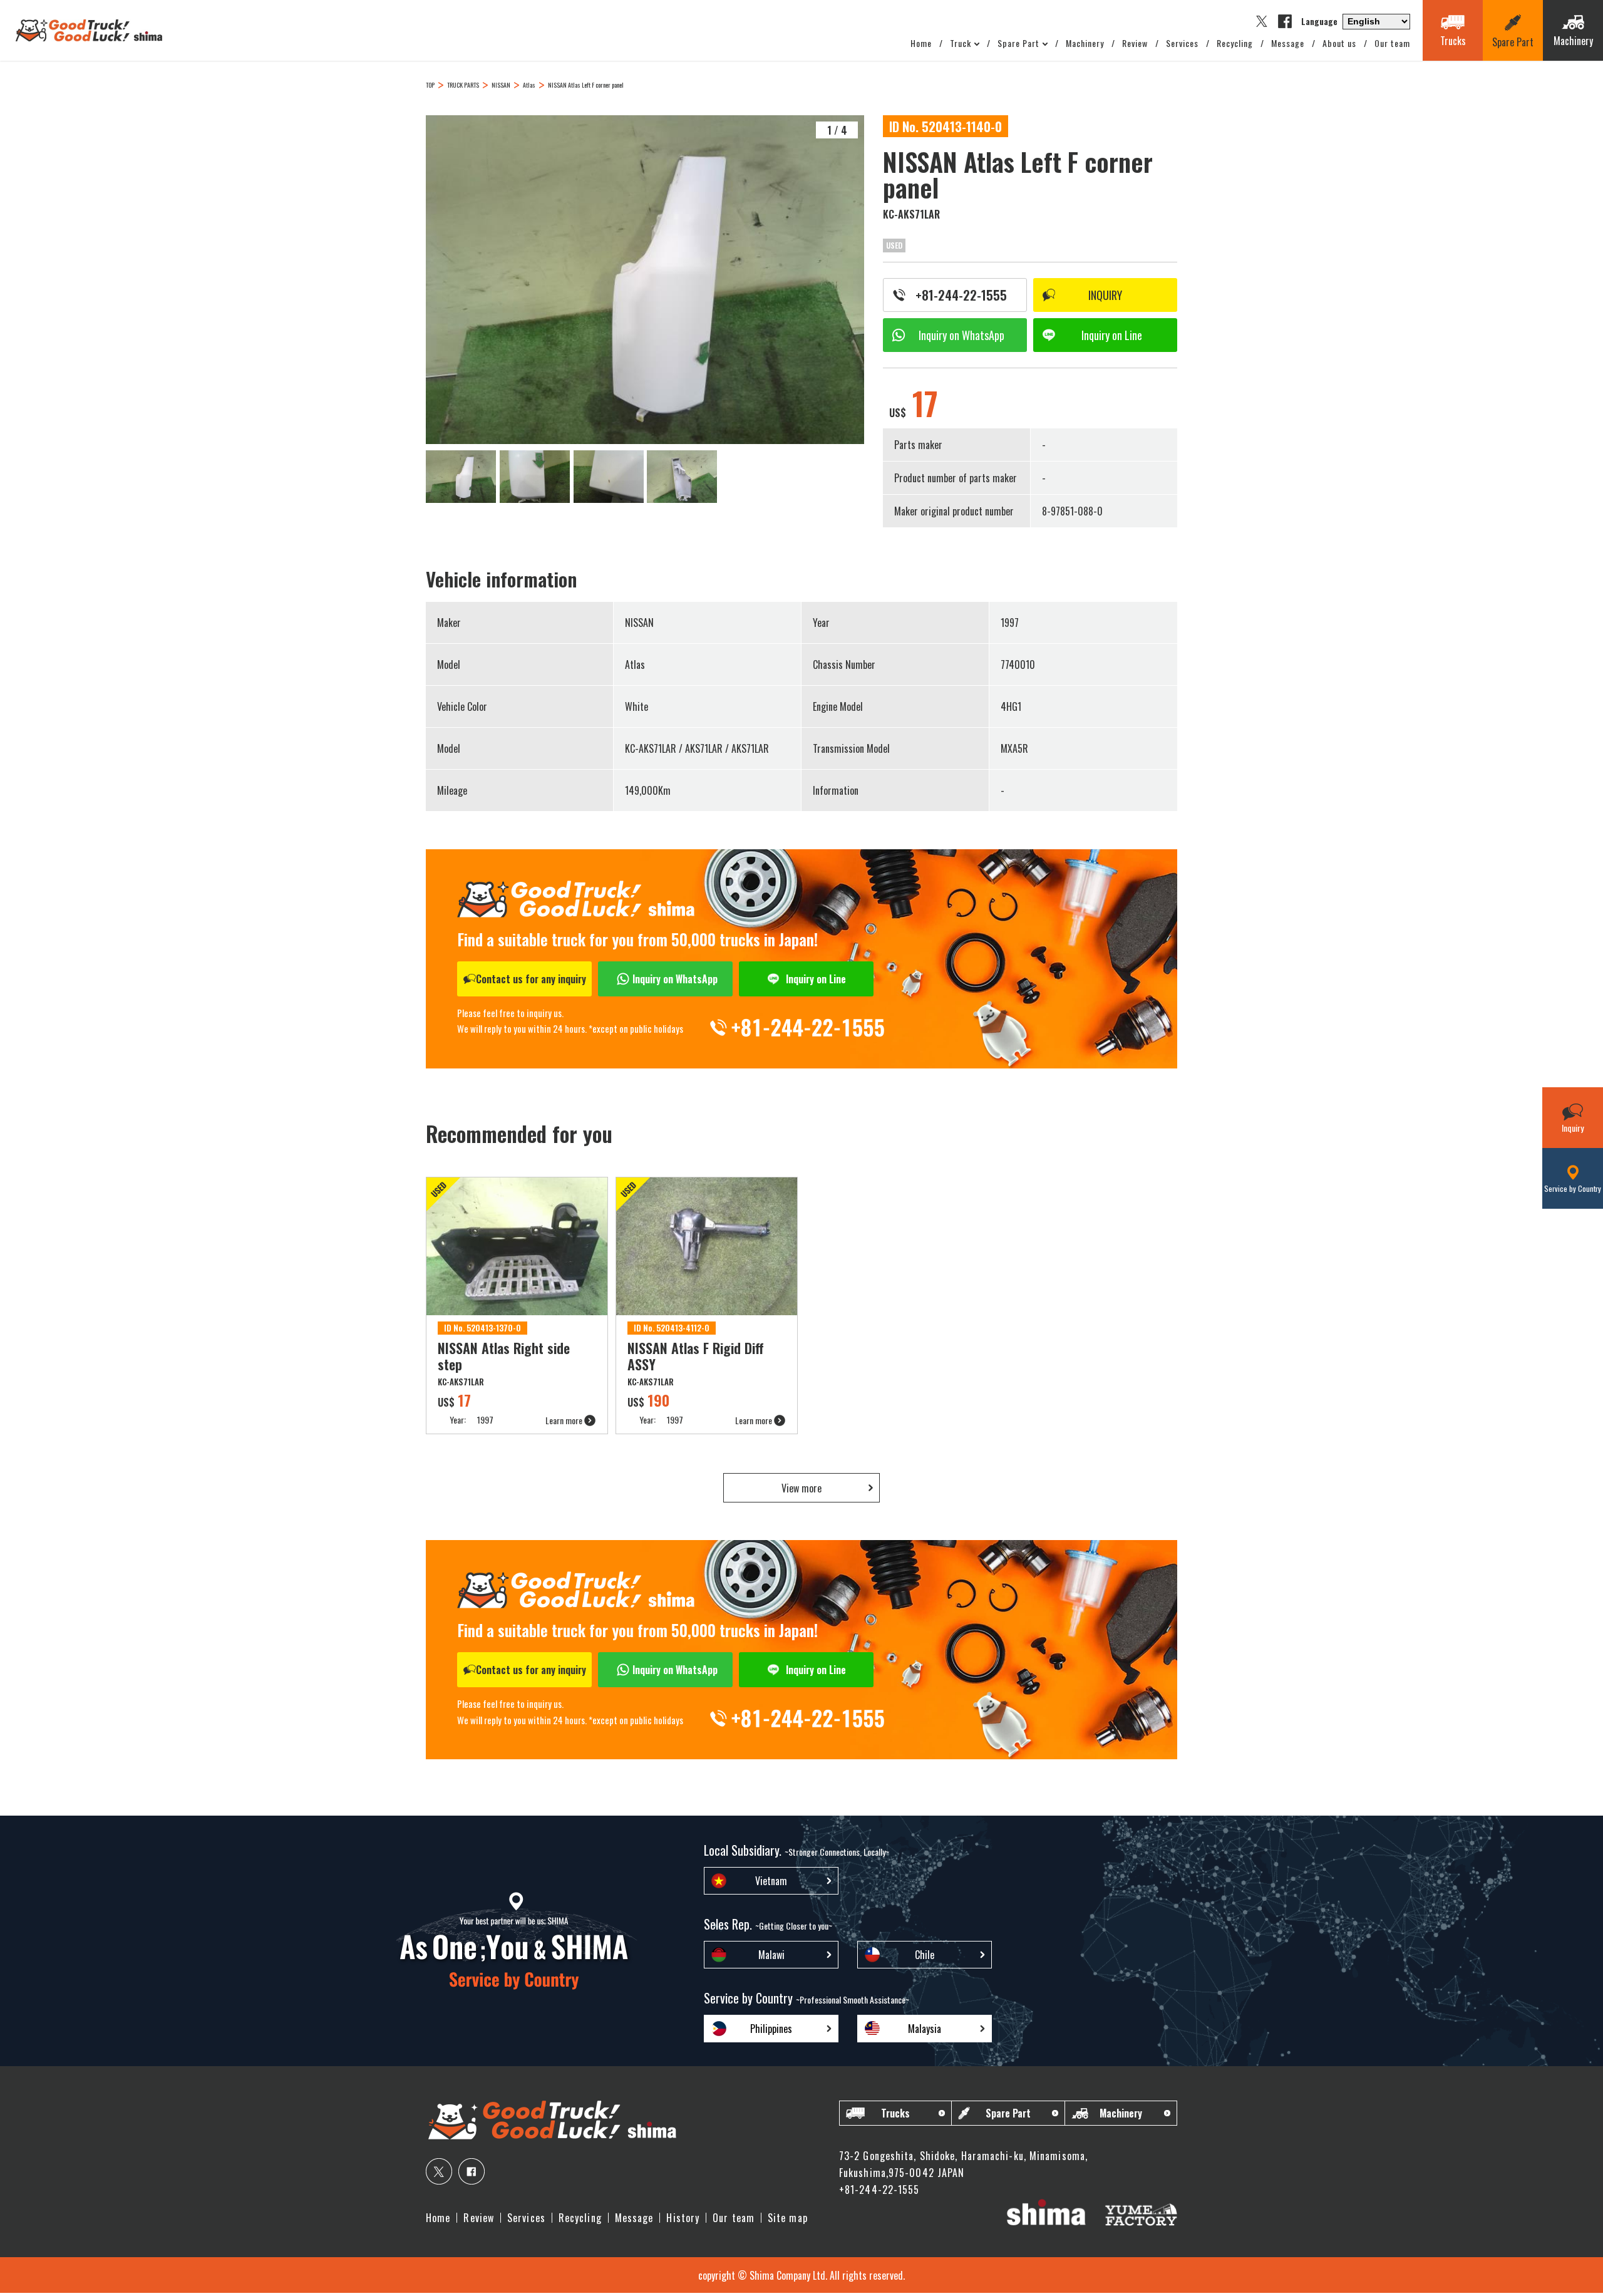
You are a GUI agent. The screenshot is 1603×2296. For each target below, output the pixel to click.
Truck (961, 43)
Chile (925, 1955)
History (683, 2218)
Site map (788, 2218)
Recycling (1235, 43)
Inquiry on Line (816, 979)
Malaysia (925, 2029)
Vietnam (771, 1881)
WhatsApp (961, 335)
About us (1339, 43)
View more (801, 1488)
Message (1288, 43)
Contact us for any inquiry (531, 979)
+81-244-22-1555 (961, 295)
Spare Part (1018, 43)
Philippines (771, 2029)
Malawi (771, 1955)
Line (1112, 335)
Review (1135, 43)
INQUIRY (1105, 295)
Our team (1392, 43)
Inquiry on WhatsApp (675, 979)
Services (1182, 43)
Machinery (1085, 43)
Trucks (895, 2113)
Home (921, 43)
